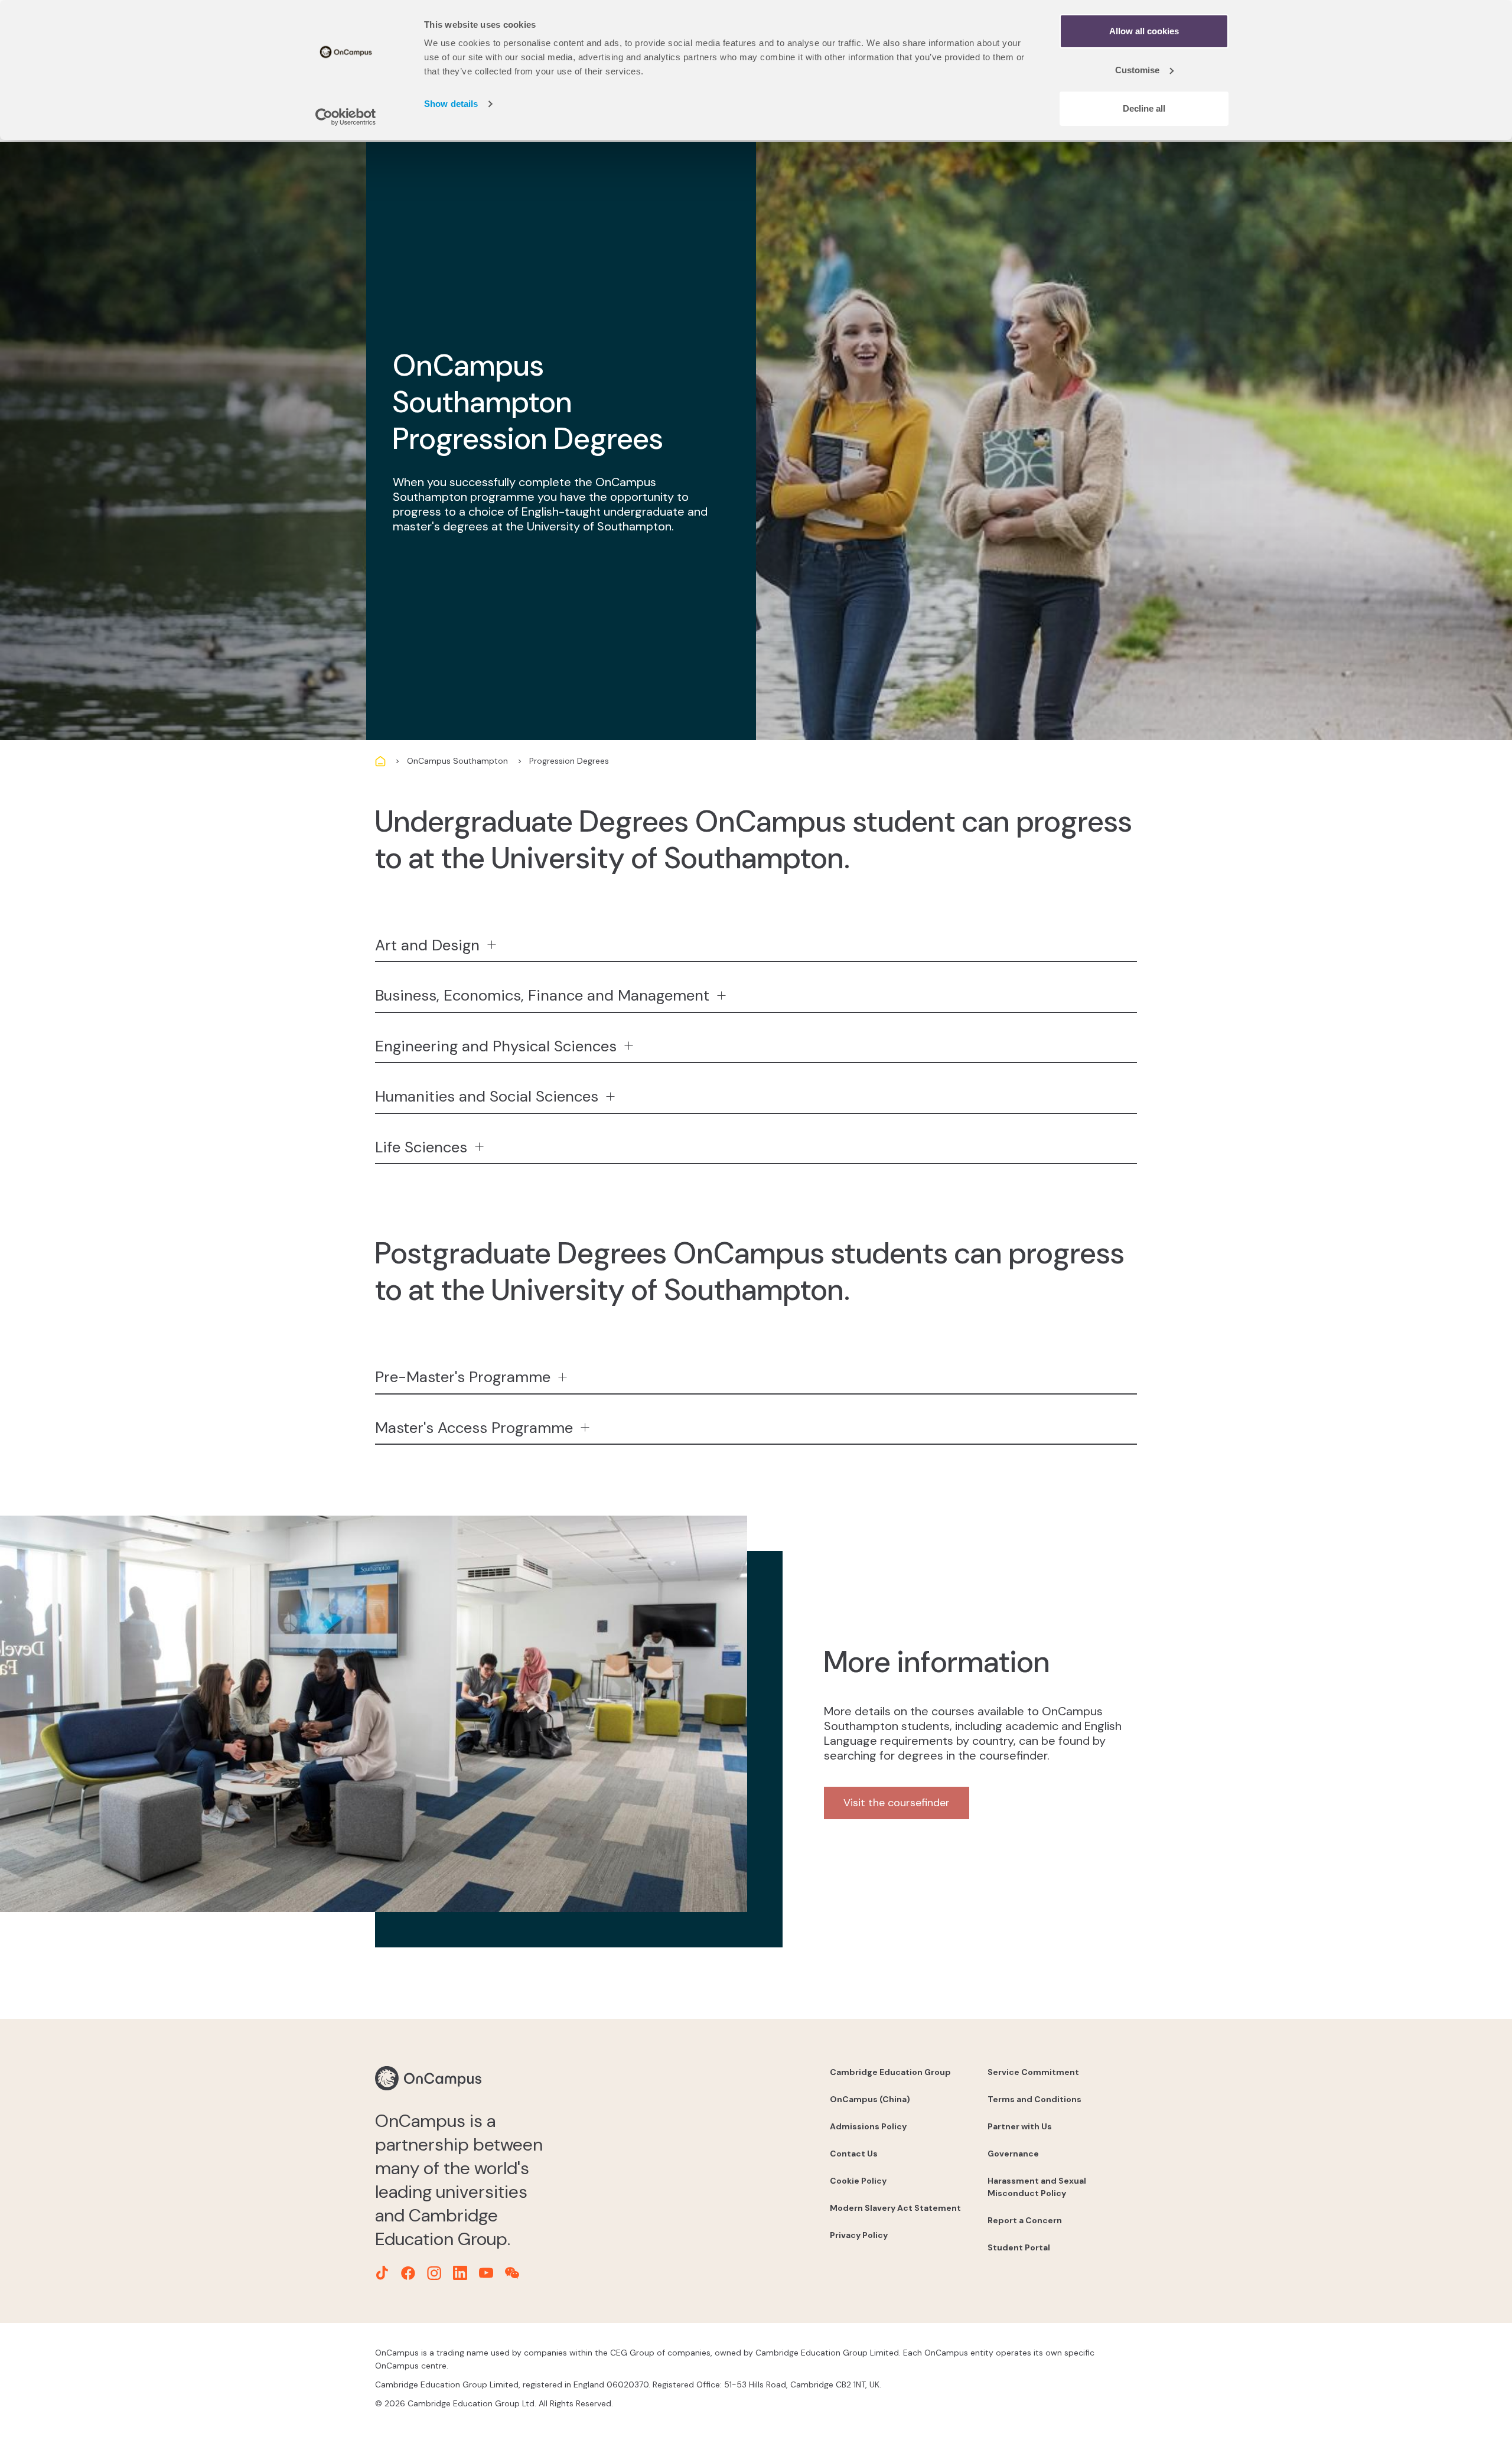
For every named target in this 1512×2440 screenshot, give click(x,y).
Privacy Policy (859, 2235)
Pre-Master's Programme (463, 1377)
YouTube (486, 2273)
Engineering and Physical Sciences (496, 1046)
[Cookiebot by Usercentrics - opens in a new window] (346, 117)
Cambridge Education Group (890, 2072)
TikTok (382, 2273)
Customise (1137, 70)
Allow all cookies (1144, 31)
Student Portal (1019, 2247)
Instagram (434, 2273)
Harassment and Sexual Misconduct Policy (1037, 2187)
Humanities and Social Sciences (487, 1096)
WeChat (512, 2273)
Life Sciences (421, 1147)
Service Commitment (1033, 2072)
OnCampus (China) (870, 2099)
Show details (451, 104)
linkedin (460, 2273)
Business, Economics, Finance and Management (542, 995)
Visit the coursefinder (897, 1803)
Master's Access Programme (474, 1428)
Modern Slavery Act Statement (895, 2208)
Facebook (408, 2273)
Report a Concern (1025, 2220)
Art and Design (427, 945)
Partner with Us (1020, 2126)
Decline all (1144, 108)
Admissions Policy (868, 2126)
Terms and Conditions (1034, 2099)
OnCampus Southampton (457, 761)
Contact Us (854, 2154)
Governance (1013, 2154)
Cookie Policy (858, 2181)
